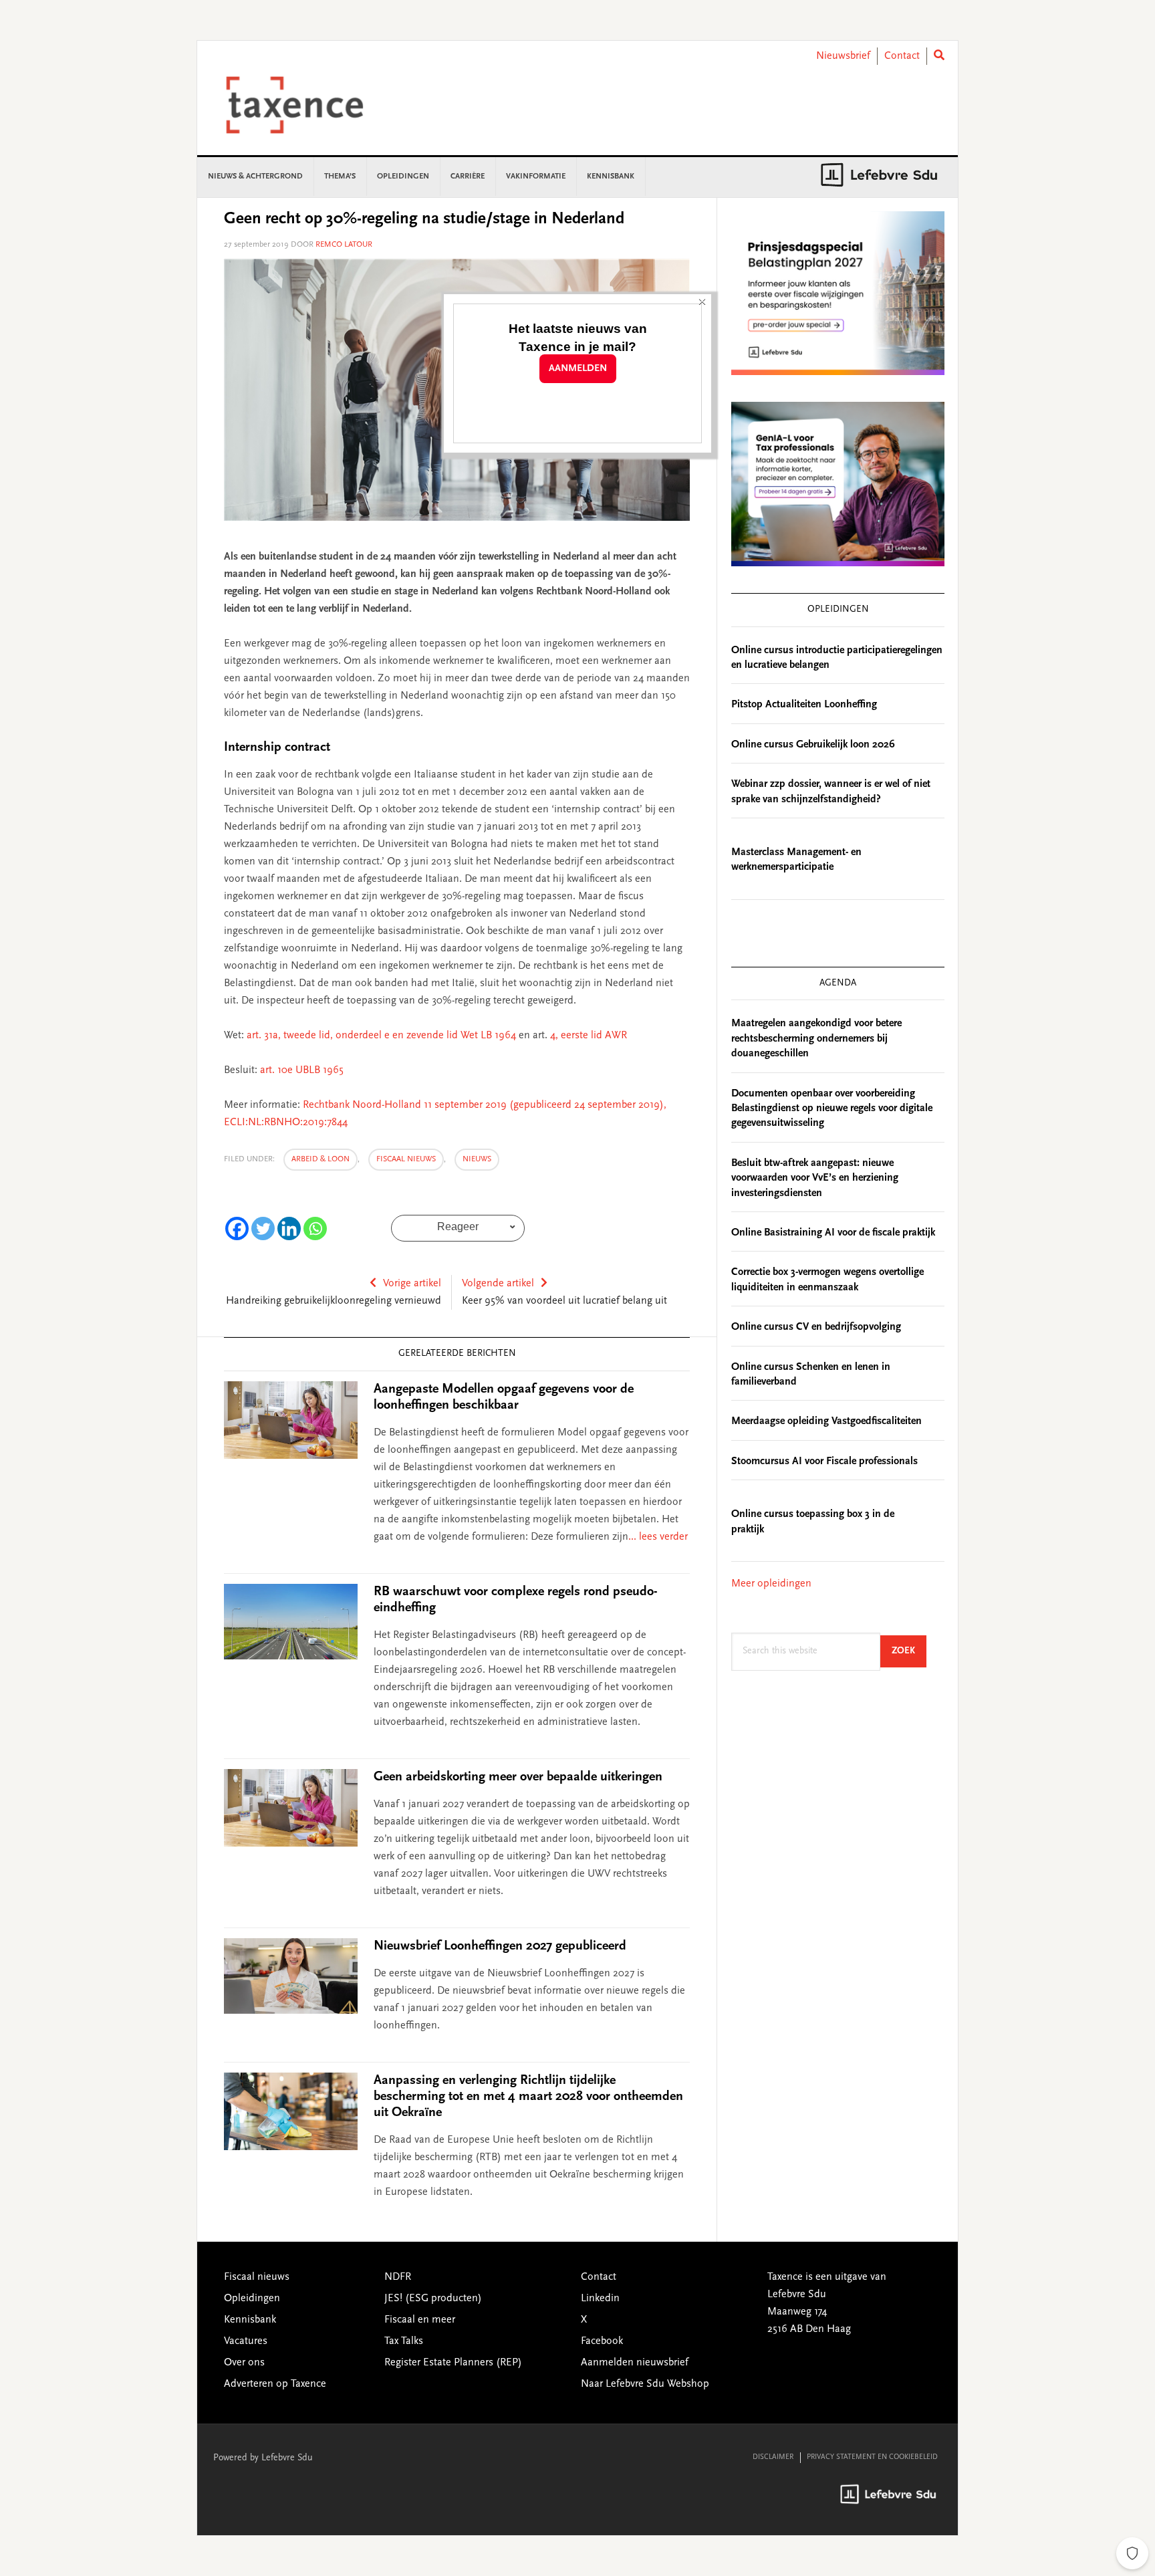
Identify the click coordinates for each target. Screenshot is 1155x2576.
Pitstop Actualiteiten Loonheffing (804, 705)
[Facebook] (237, 1228)
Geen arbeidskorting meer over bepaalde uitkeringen (518, 1777)
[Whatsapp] (315, 1228)
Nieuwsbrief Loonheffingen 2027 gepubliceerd (500, 1946)
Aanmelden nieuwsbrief (635, 2363)
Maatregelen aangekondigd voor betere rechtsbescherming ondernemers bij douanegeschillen (816, 1039)
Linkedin (600, 2299)
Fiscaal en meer (420, 2320)
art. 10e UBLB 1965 (302, 1070)
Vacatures (246, 2341)
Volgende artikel (498, 1284)
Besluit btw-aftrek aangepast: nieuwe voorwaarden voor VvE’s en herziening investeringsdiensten (815, 1178)
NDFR (398, 2277)
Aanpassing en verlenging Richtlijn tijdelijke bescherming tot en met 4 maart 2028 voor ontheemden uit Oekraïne (528, 2097)
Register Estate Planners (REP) (453, 2363)
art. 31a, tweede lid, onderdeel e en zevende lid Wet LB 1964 (381, 1036)
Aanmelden (578, 369)
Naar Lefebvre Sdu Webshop (645, 2384)
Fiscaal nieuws (406, 1159)
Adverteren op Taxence (275, 2384)
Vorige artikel (412, 1284)
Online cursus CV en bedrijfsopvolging (816, 1327)
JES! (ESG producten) (433, 2299)
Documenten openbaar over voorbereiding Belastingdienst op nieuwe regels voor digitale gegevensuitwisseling (832, 1109)
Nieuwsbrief (843, 56)
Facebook (602, 2341)
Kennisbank (250, 2320)
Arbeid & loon (320, 1159)
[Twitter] (263, 1228)
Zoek (909, 1651)
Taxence (311, 105)
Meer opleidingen (771, 1584)
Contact (902, 56)
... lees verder (658, 1537)
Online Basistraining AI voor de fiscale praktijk (833, 1233)
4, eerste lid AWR (589, 1036)
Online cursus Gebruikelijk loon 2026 (813, 745)
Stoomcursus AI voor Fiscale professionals (824, 1461)
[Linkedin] (289, 1228)
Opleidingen (252, 2299)
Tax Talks (404, 2341)
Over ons (244, 2363)
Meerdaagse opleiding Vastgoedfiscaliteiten (826, 1421)
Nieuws (477, 1159)
